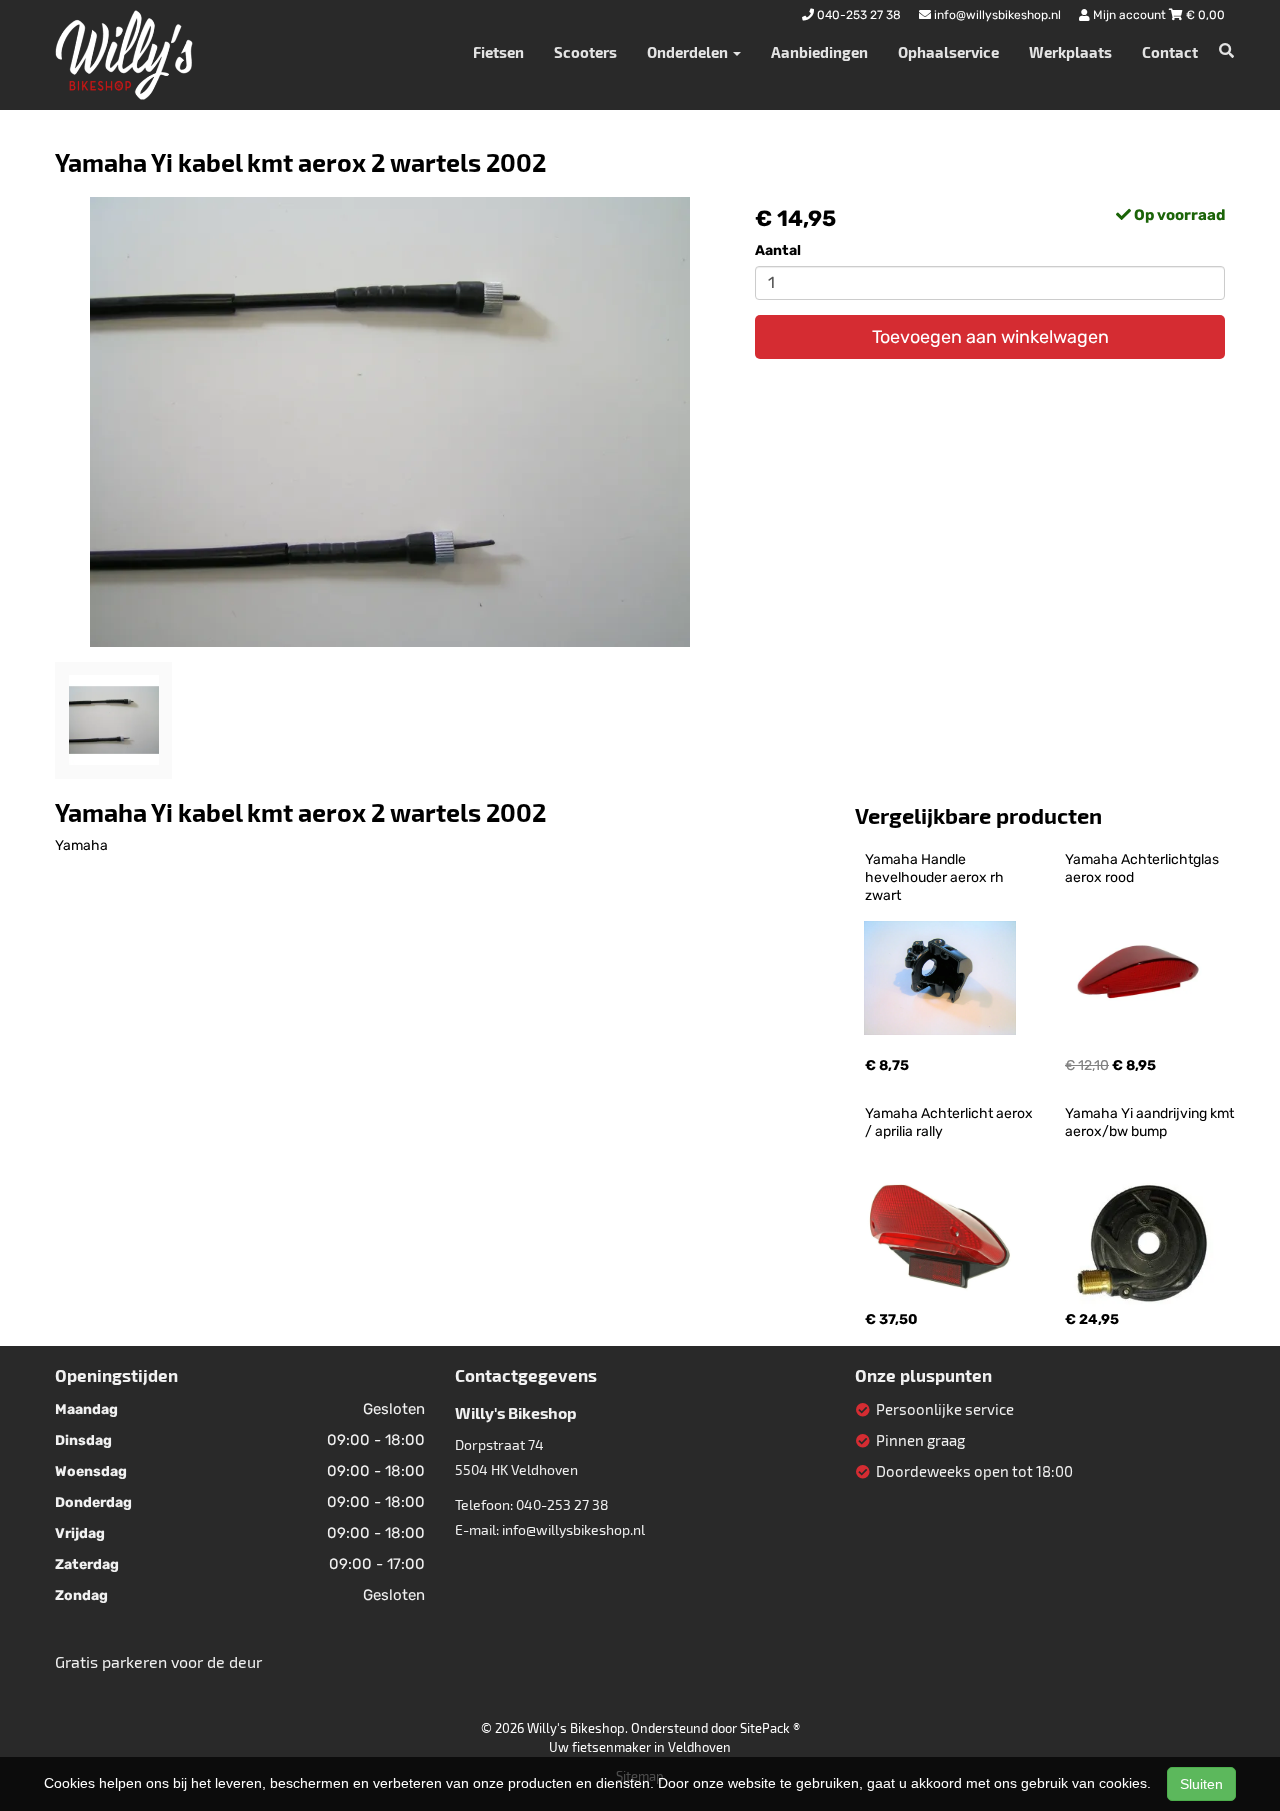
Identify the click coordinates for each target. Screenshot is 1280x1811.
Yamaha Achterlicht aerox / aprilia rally (950, 1122)
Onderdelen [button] (689, 52)
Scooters (585, 52)
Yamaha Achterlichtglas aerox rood (1143, 868)
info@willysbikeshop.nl (573, 1529)
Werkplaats (1070, 52)
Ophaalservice (948, 52)
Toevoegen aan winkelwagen (990, 337)
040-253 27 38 (562, 1504)
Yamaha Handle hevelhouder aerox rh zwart (936, 877)
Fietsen (498, 52)
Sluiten (1201, 1784)
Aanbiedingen (819, 52)
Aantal (778, 250)
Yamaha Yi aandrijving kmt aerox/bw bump (1151, 1122)
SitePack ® (770, 1728)
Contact (1170, 52)
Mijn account (1129, 15)
